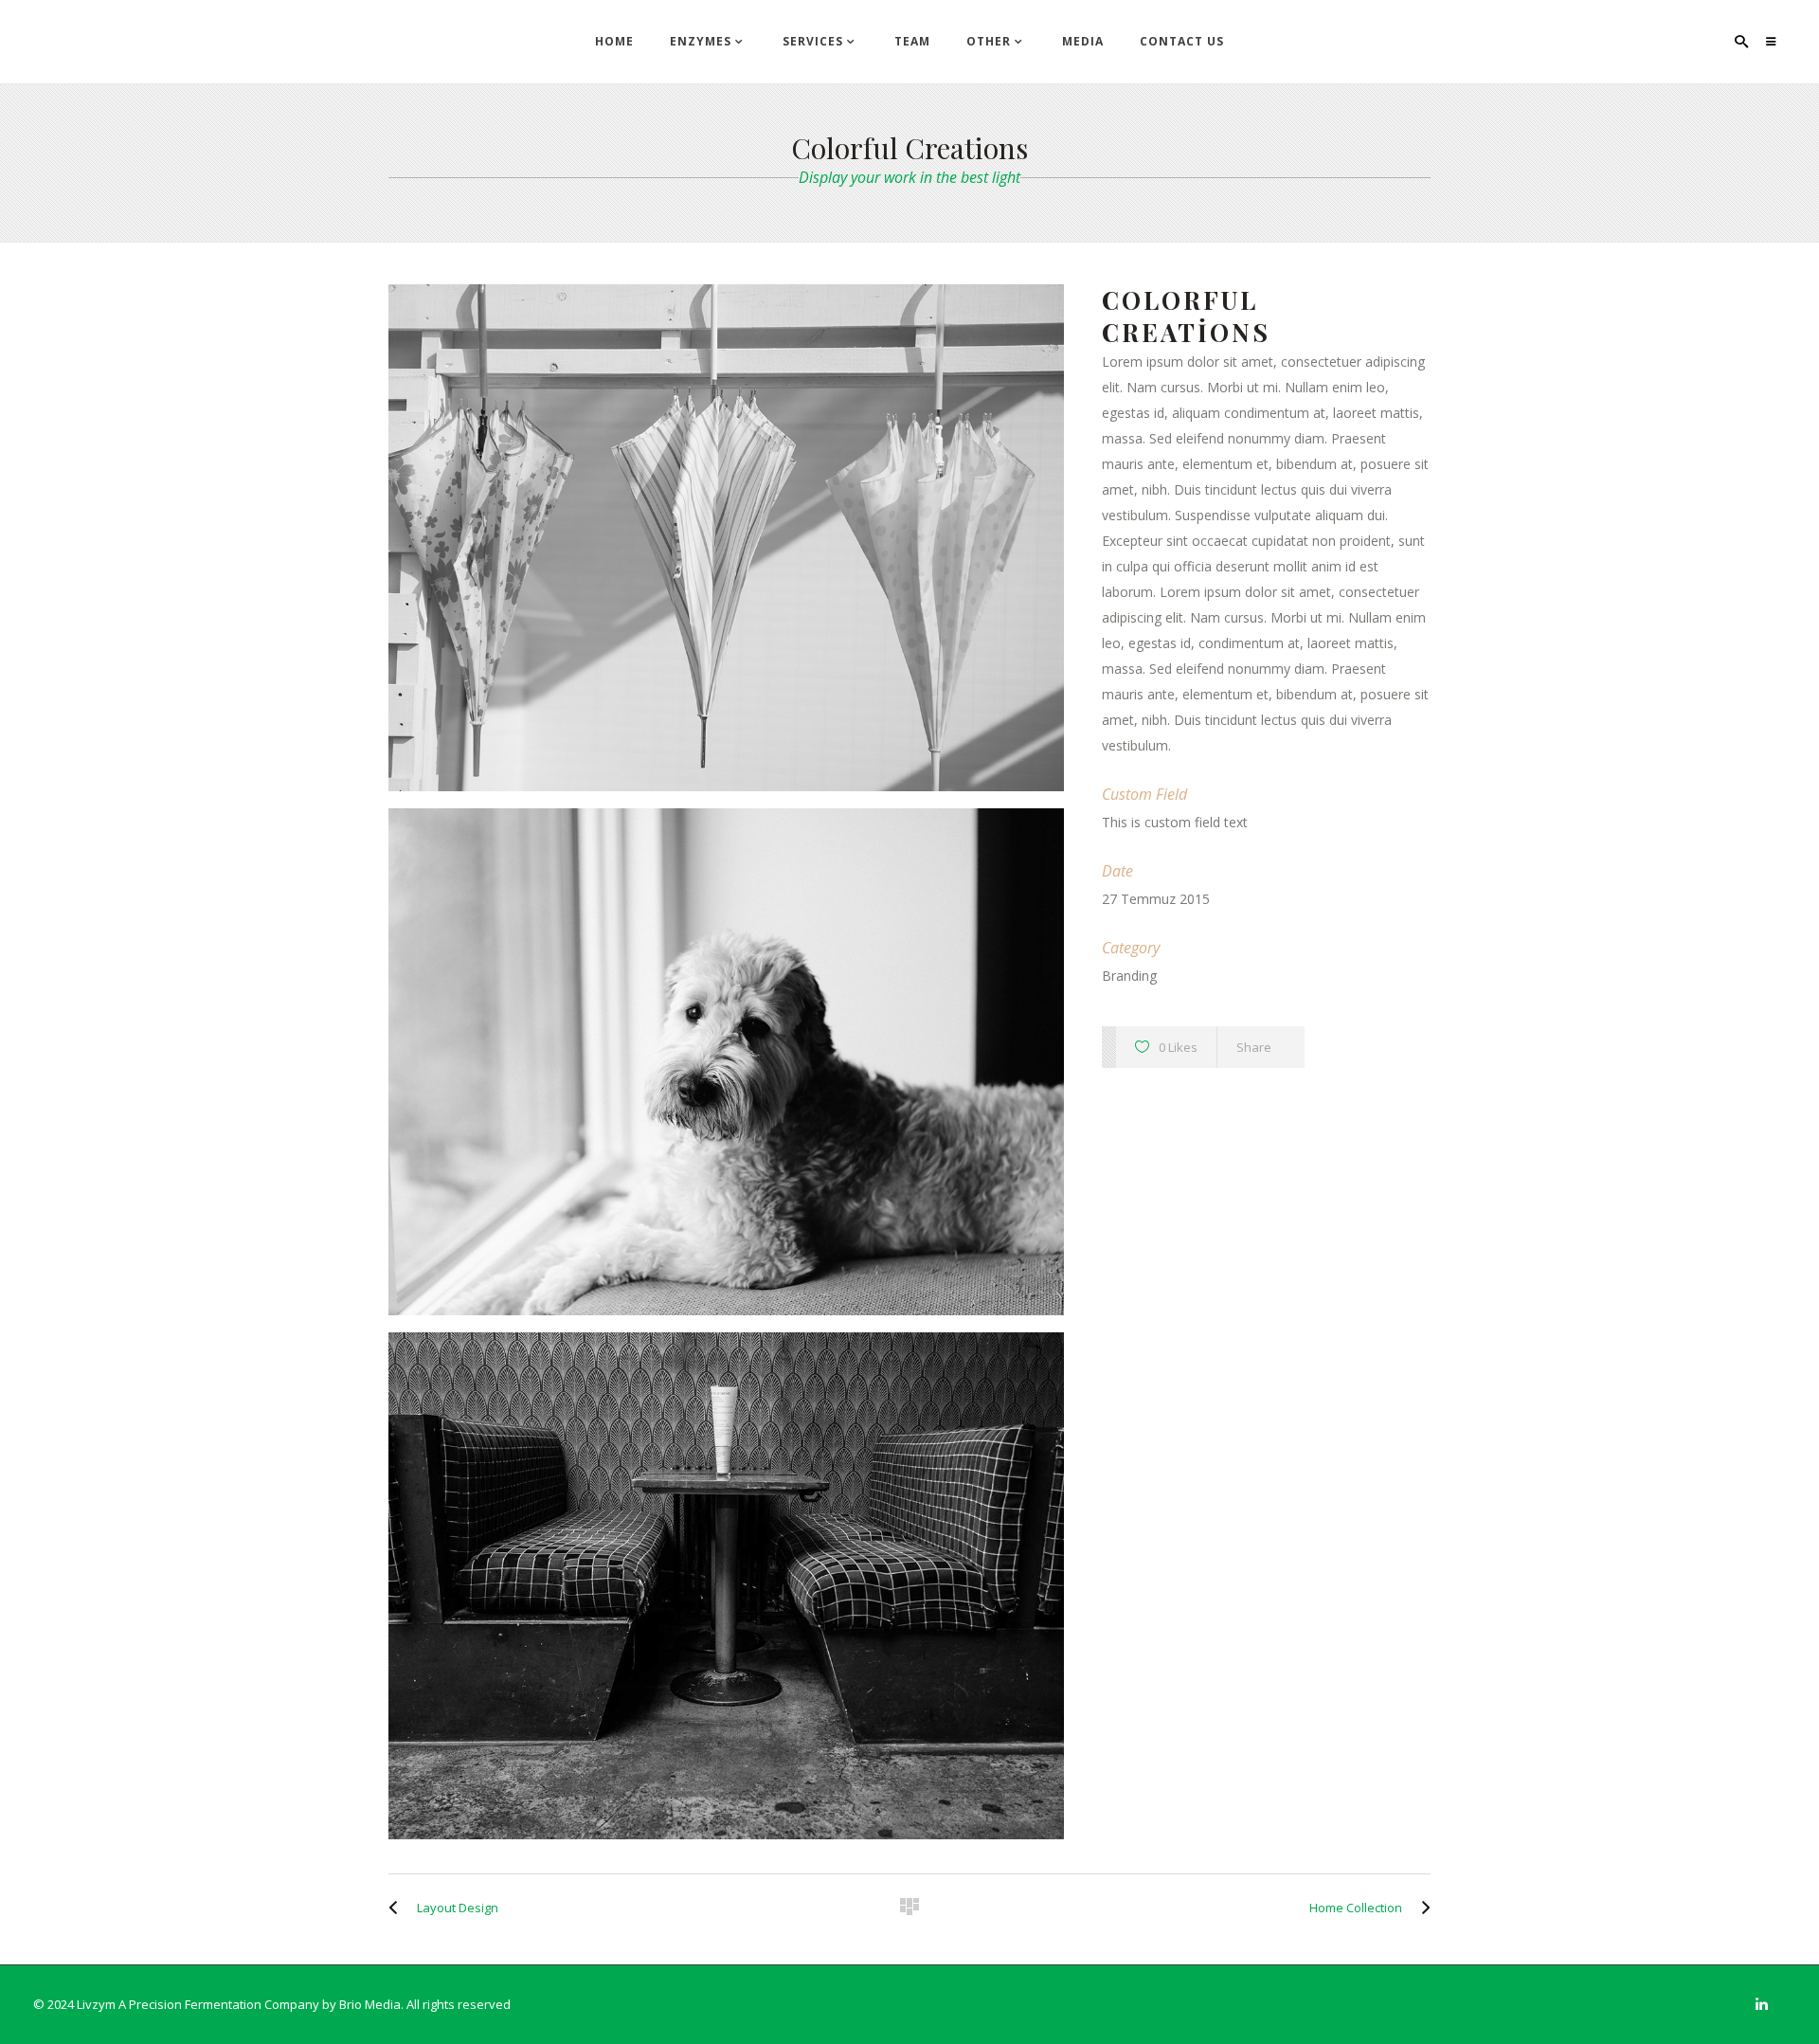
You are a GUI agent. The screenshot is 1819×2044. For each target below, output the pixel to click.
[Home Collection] (1421, 1908)
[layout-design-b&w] (726, 538)
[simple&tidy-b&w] (726, 1586)
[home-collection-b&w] (726, 1062)
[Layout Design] (398, 1908)
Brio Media (370, 2004)
